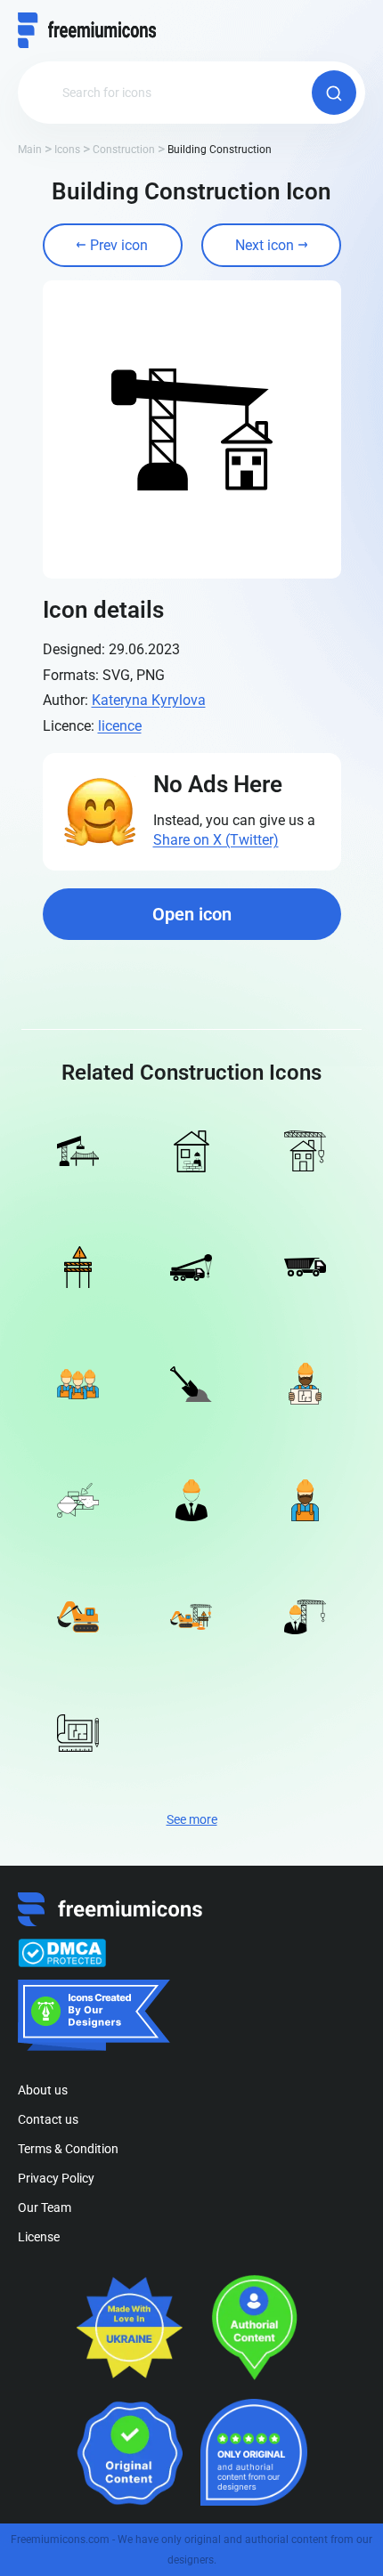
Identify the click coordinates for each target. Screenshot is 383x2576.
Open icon (192, 914)
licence (120, 726)
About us (43, 2090)
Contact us (48, 2119)
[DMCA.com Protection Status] (62, 1953)
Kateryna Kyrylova (149, 700)
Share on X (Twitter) (216, 840)
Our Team (45, 2207)
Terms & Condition (68, 2149)
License (39, 2237)
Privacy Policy (56, 2178)
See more (192, 1819)
